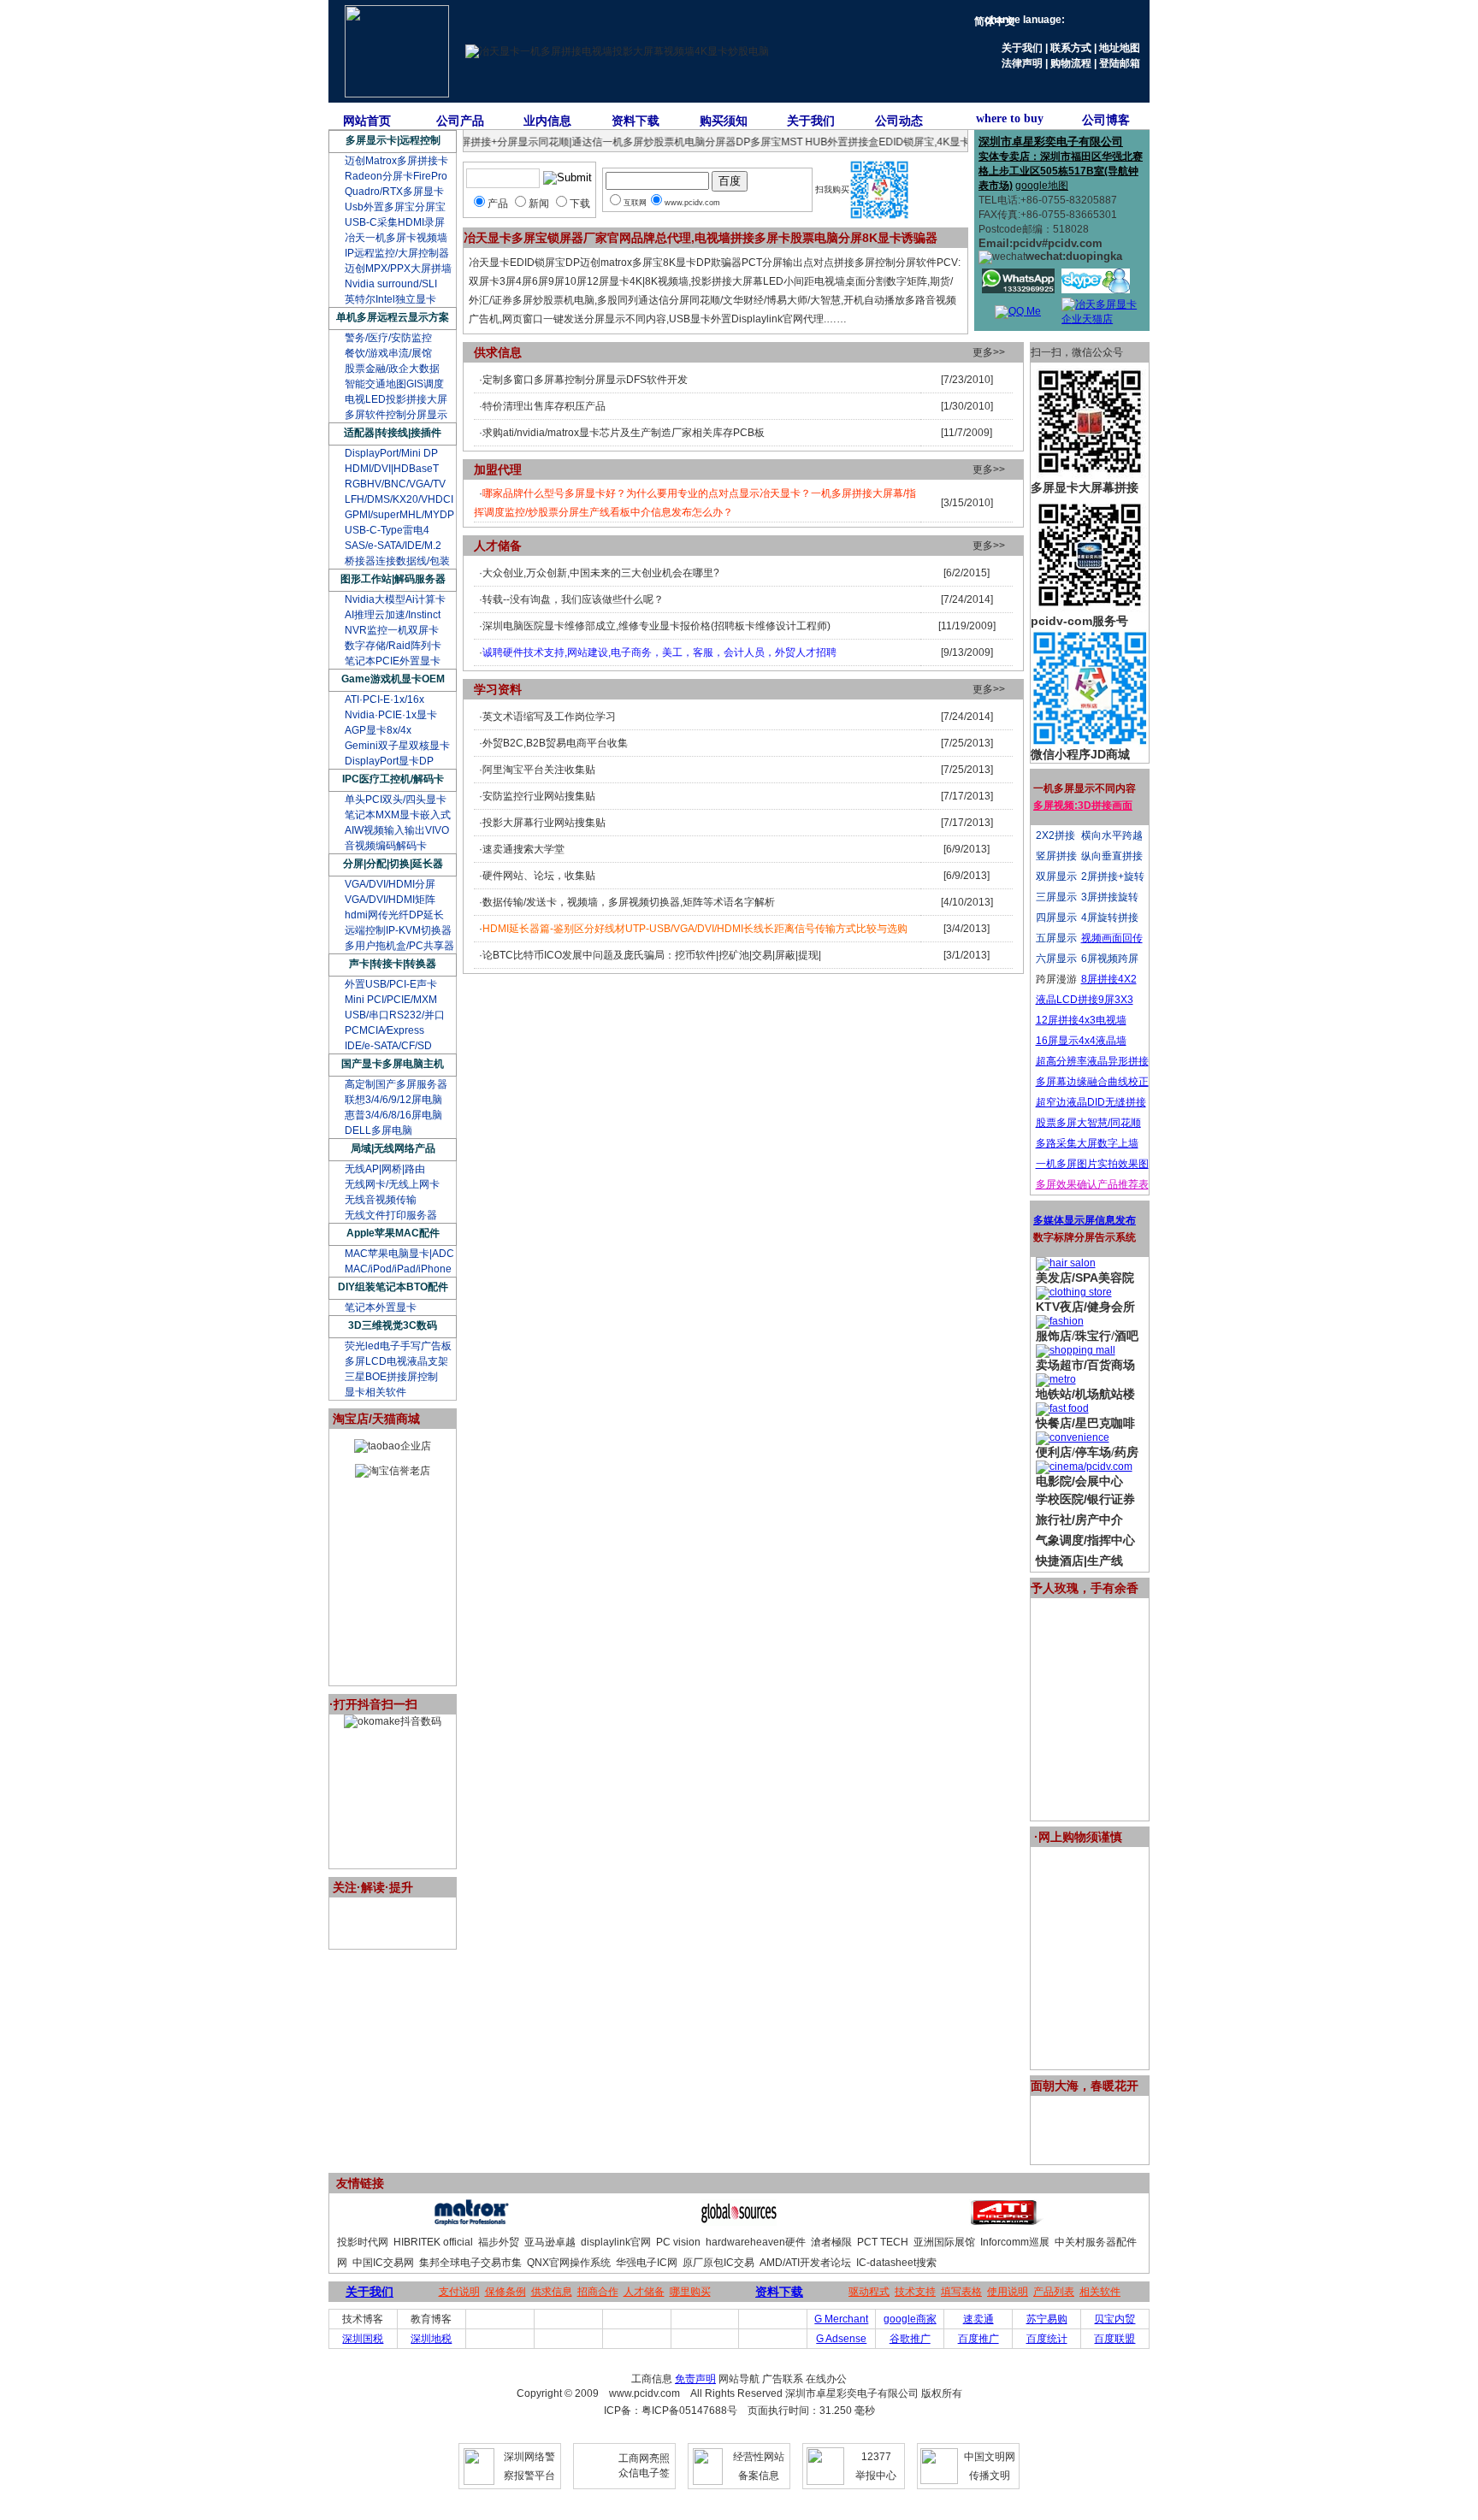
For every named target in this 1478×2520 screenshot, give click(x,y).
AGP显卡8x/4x (378, 730)
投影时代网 (363, 2242)
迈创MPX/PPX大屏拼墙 (398, 269)
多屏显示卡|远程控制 (393, 140)
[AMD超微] (1007, 2222)
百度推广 (978, 2339)
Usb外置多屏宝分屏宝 (395, 207)
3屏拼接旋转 (1110, 897)
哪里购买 (690, 2292)
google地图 (1042, 186)
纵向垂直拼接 (1112, 856)
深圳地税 (431, 2339)
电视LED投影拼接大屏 (396, 399)
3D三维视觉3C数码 (393, 1325)
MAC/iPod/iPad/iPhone (398, 1269)
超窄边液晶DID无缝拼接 (1091, 1102)
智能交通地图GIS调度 (394, 384)
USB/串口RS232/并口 (395, 1015)
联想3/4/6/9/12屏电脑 (393, 1100)
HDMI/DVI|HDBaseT (392, 469)
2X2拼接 (1055, 835)
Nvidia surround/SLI (391, 284)
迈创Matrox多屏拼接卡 (396, 161)
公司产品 (460, 121)
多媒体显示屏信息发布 (1085, 1220)
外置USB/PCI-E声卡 (391, 984)
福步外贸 (499, 2242)
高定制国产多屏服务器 (396, 1084)
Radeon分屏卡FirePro (396, 176)
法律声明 (1022, 63)
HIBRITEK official (433, 2242)
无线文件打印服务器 (391, 1215)
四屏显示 (1056, 918)
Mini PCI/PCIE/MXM (391, 1000)
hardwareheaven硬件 (756, 2242)
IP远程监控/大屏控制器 (397, 253)
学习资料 (498, 689)
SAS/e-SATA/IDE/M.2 (393, 546)
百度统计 (1047, 2339)
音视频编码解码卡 (386, 846)
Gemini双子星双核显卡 (397, 746)
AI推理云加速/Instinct (393, 615)
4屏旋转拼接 (1110, 918)
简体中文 (995, 21)
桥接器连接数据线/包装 (397, 561)
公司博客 (1106, 120)
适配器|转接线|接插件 (393, 433)
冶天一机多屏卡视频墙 (396, 238)
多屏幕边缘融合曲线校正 (1092, 1082)
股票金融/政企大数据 (392, 369)
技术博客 (363, 2319)
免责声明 (695, 2379)
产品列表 (1054, 2292)
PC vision (678, 2242)
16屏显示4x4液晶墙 (1081, 1041)
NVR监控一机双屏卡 (392, 630)
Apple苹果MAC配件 (393, 1233)
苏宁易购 (1047, 2319)
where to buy (1010, 118)
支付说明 (459, 2292)
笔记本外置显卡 (381, 1307)
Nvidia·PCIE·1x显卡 (391, 715)
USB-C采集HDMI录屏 (395, 222)
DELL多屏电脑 (378, 1130)
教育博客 (431, 2319)
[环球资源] (739, 2222)
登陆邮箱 (1120, 63)
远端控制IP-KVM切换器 (398, 930)
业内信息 (547, 121)
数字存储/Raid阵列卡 (393, 646)
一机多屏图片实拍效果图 (1092, 1164)
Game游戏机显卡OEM (393, 679)
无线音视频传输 (381, 1200)
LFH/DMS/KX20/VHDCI (399, 499)
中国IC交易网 (383, 2263)
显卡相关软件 (375, 1392)
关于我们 (1022, 48)
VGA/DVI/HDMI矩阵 (390, 900)
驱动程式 (869, 2292)
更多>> (989, 352)
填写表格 (961, 2292)
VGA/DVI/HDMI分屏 (390, 884)
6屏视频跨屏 (1110, 959)
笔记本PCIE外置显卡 (393, 661)
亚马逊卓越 (550, 2242)
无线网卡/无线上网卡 (392, 1184)
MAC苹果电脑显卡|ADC (399, 1254)
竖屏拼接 (1056, 856)
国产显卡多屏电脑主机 (393, 1064)
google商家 (910, 2319)
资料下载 (636, 121)
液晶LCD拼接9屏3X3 (1085, 1000)
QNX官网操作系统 (569, 2263)
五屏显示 (1056, 938)
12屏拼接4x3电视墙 (1081, 1020)
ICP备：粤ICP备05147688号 (671, 2411)
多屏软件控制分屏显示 (396, 415)
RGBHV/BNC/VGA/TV (395, 484)
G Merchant (841, 2319)
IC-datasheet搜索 (896, 2263)
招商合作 (598, 2292)
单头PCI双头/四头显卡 (396, 800)
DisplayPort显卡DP (389, 761)
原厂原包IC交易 (718, 2263)
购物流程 (1071, 63)
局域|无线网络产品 (393, 1148)
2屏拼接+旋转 (1113, 876)
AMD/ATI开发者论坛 (805, 2263)
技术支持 (915, 2292)
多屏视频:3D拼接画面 (1083, 806)
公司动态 (899, 121)
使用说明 (1008, 2292)
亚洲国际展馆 (944, 2242)
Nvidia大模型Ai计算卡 (395, 599)
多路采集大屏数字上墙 (1087, 1143)
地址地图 (1120, 48)
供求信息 (498, 352)
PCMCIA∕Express (384, 1030)
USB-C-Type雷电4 (387, 530)
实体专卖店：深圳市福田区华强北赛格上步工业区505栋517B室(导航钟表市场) (1061, 171)
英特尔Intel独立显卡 (390, 299)
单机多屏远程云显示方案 (393, 317)
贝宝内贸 (1114, 2319)
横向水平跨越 (1112, 835)
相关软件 (1100, 2292)
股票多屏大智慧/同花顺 (1088, 1123)
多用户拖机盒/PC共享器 (399, 946)
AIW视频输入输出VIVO (397, 830)
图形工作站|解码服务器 (393, 579)
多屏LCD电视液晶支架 (396, 1361)
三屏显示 (1056, 897)
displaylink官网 (616, 2242)
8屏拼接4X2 (1109, 979)
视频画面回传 (1112, 938)
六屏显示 (1056, 959)
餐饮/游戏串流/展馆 (388, 353)
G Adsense (841, 2339)
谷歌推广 (910, 2339)
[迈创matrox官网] (471, 2222)
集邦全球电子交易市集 (470, 2263)
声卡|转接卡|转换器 (393, 964)
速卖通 (978, 2319)
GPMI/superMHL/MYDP (399, 515)
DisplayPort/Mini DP (391, 453)
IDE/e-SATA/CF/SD (388, 1046)
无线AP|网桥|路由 (385, 1169)
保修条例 (505, 2292)
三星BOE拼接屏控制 (391, 1377)
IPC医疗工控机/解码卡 (393, 779)
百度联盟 (1114, 2339)
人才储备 (498, 546)
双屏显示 (1056, 876)
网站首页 (367, 121)
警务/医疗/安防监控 (388, 338)
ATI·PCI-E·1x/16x (384, 699)
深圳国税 (363, 2339)
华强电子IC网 (647, 2263)
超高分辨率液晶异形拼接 (1092, 1061)
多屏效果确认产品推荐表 (1092, 1184)
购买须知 (724, 121)
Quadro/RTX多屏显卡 (394, 192)
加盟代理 (498, 469)
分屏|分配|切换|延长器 (393, 864)
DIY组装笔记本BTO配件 (393, 1287)
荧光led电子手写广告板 (398, 1346)
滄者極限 (831, 2242)
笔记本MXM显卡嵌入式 (398, 815)
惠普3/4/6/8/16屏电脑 (393, 1115)
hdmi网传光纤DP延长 (394, 915)
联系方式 (1071, 48)
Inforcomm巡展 (1015, 2242)
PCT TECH (883, 2242)
